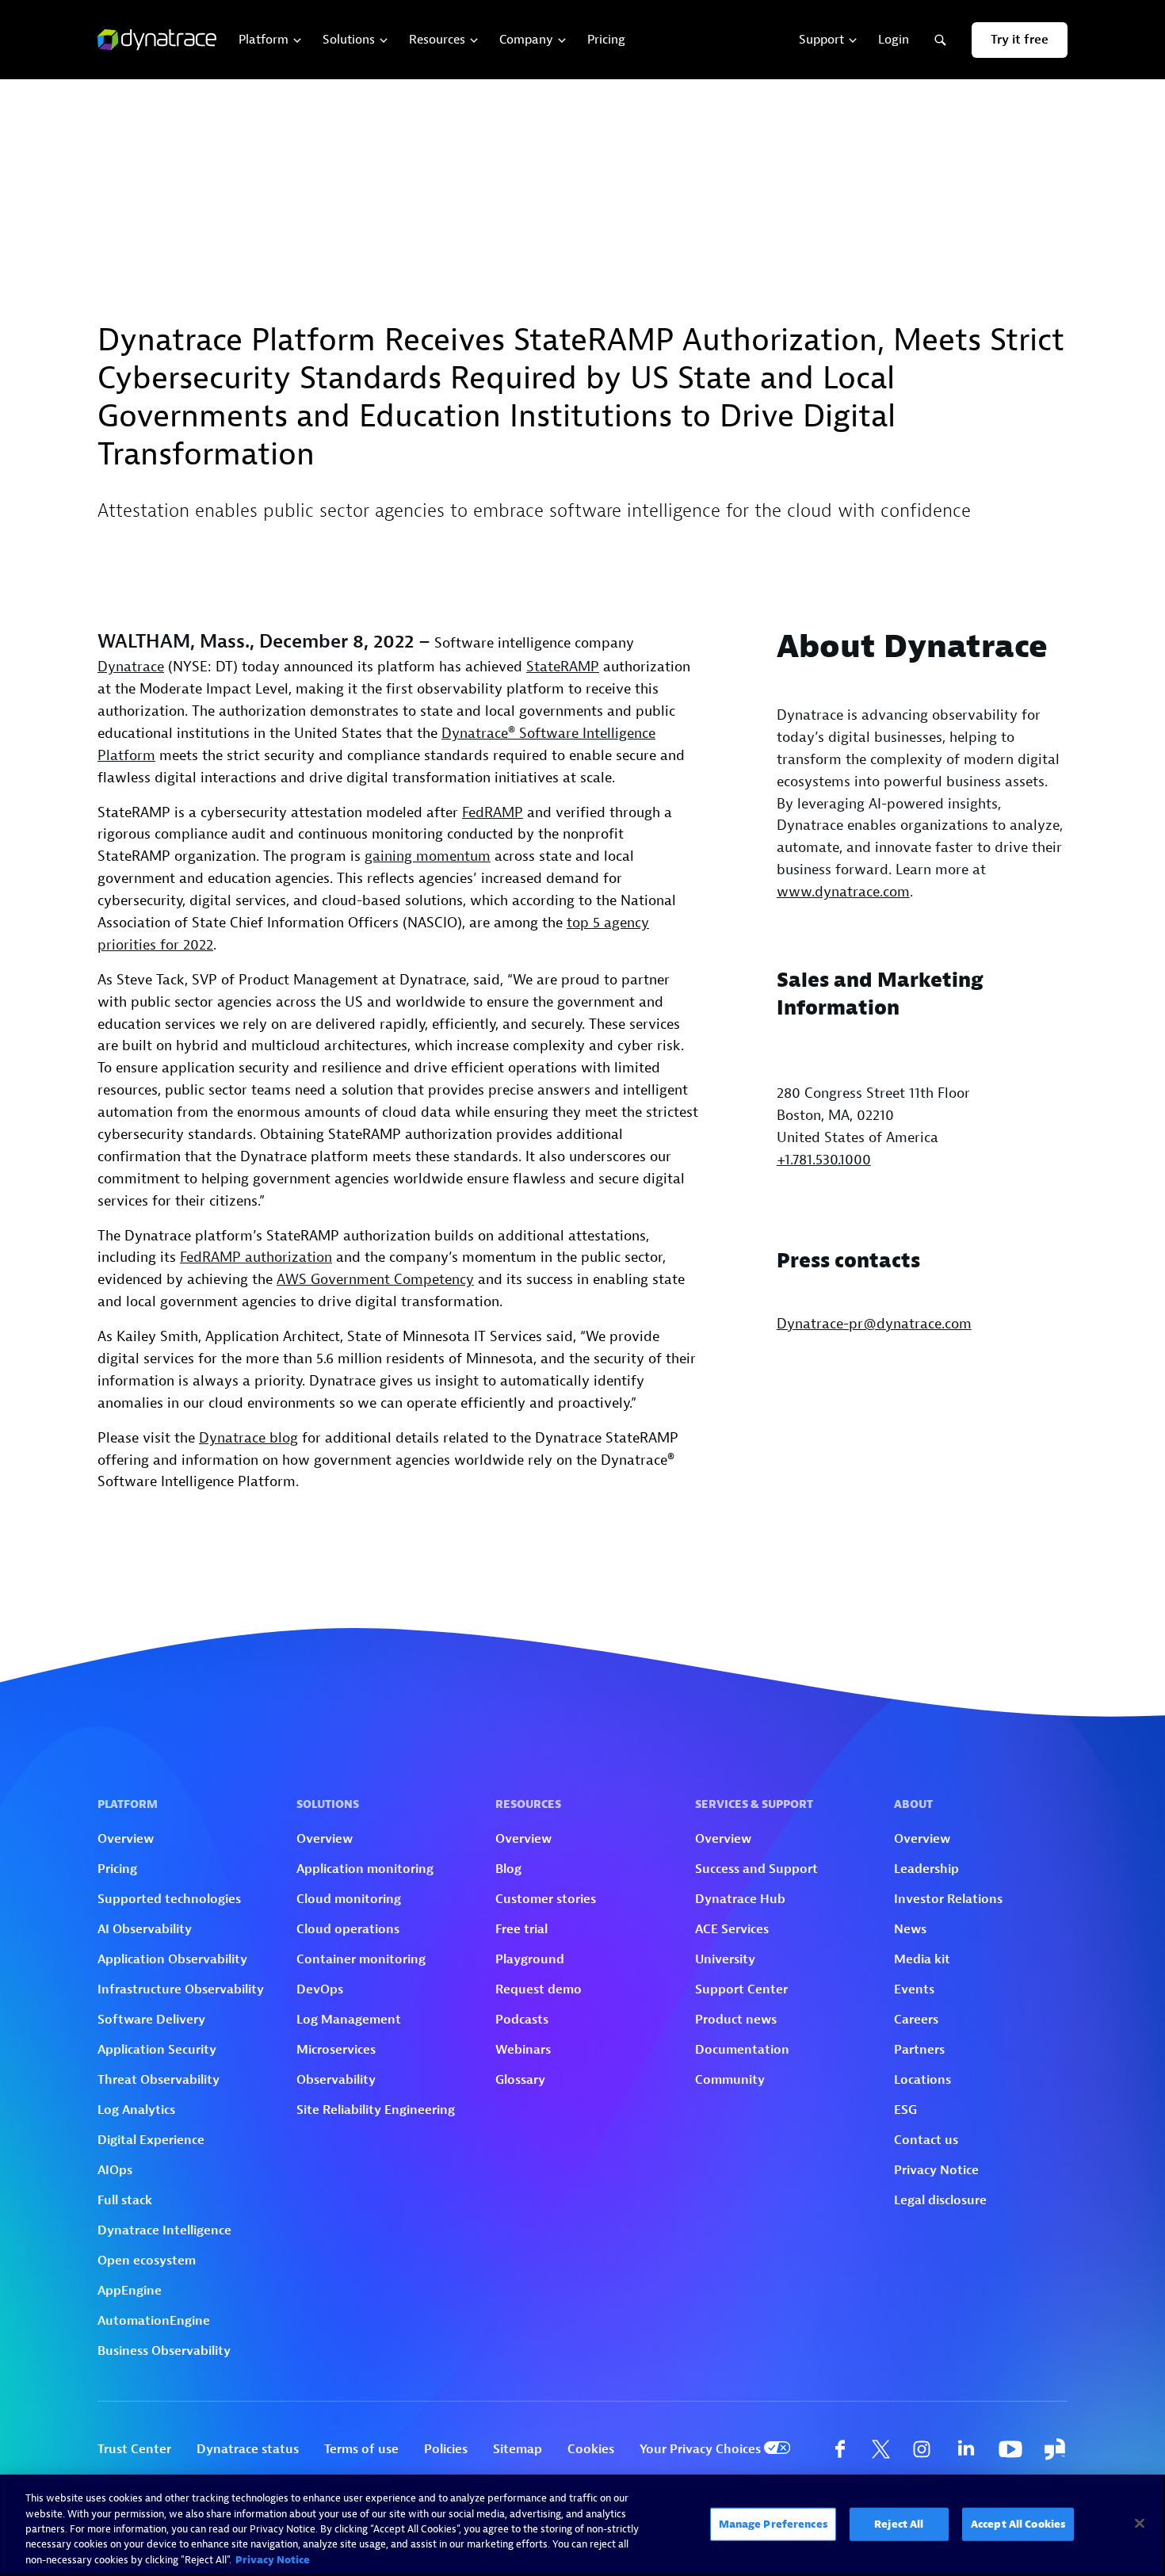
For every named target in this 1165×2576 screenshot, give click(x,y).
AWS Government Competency (375, 1280)
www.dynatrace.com (843, 892)
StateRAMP (563, 667)
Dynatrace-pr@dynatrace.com (874, 1324)
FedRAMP (493, 813)
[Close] (1140, 2524)
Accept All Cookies (1018, 2524)
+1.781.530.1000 (824, 1160)
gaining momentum (428, 856)
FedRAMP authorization (256, 1257)
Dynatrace (131, 667)
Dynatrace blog (248, 1438)
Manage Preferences (773, 2524)
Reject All (899, 2524)
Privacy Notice (273, 2560)
